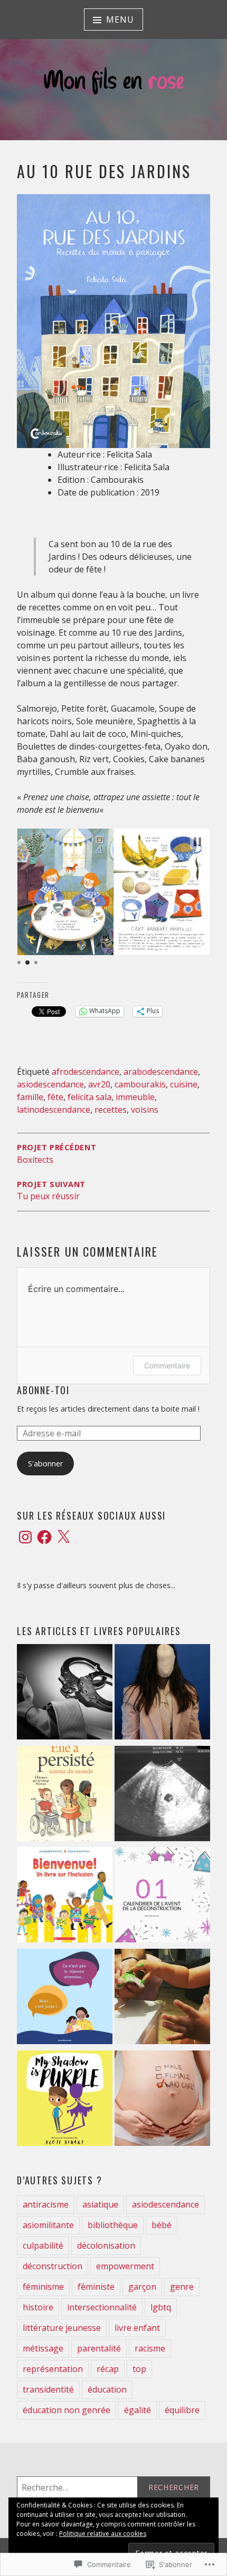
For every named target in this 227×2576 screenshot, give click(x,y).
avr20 (99, 1084)
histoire (38, 2307)
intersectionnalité (102, 2307)
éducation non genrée (67, 2410)
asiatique (100, 2204)
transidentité (48, 2389)
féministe (96, 2287)
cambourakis (140, 1084)
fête (55, 1097)
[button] (197, 842)
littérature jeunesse (62, 2328)
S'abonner (45, 1464)
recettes (111, 1110)
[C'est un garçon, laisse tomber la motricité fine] (162, 1999)
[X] (63, 1537)
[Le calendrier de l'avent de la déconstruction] (162, 1897)
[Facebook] (44, 1537)
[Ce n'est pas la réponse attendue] (65, 1999)
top (139, 2369)
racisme (150, 2348)
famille (30, 1097)
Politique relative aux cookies (103, 2534)
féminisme (43, 2287)
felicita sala (89, 1097)
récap (108, 2369)
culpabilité (43, 2246)
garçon (142, 2287)
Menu (120, 20)
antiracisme (46, 2204)
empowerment (125, 2266)
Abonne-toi (43, 1390)
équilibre (182, 2410)
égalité (138, 2410)
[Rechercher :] (113, 2487)
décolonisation (106, 2246)
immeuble (135, 1097)
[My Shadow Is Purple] (65, 2100)
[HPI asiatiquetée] (162, 1694)
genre (182, 2287)
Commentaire (167, 1365)
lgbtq (161, 2307)
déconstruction (53, 2266)
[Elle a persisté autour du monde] (65, 1796)
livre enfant (137, 2328)
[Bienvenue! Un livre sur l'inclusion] (65, 1897)
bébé (162, 2225)
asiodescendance (50, 1084)
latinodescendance (54, 1110)
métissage (43, 2348)
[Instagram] (25, 1537)
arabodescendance (161, 1072)
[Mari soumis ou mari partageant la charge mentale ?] (65, 1694)
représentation (53, 2369)
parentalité (99, 2348)
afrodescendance (86, 1072)
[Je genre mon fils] (162, 2100)
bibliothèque (113, 2225)
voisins (145, 1110)
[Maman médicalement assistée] (162, 1796)
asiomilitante (48, 2225)
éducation (107, 2389)
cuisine (184, 1084)
